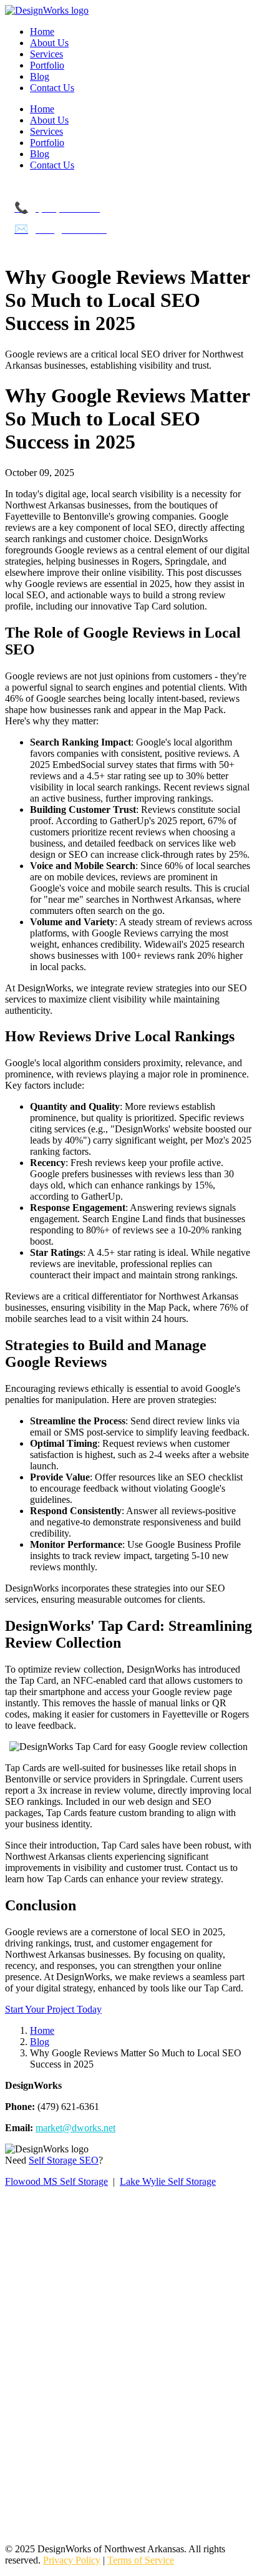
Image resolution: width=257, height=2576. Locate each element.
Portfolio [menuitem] (47, 65)
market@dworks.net (75, 2128)
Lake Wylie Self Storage (168, 2181)
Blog (40, 2042)
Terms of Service (141, 2560)
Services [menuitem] (46, 54)
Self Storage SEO (64, 2160)
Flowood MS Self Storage (56, 2181)
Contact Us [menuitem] (52, 88)
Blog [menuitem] (40, 76)
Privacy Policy (72, 2560)
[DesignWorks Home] (47, 10)
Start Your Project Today (53, 2009)
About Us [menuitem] (49, 43)
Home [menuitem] (42, 32)
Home (42, 2030)
